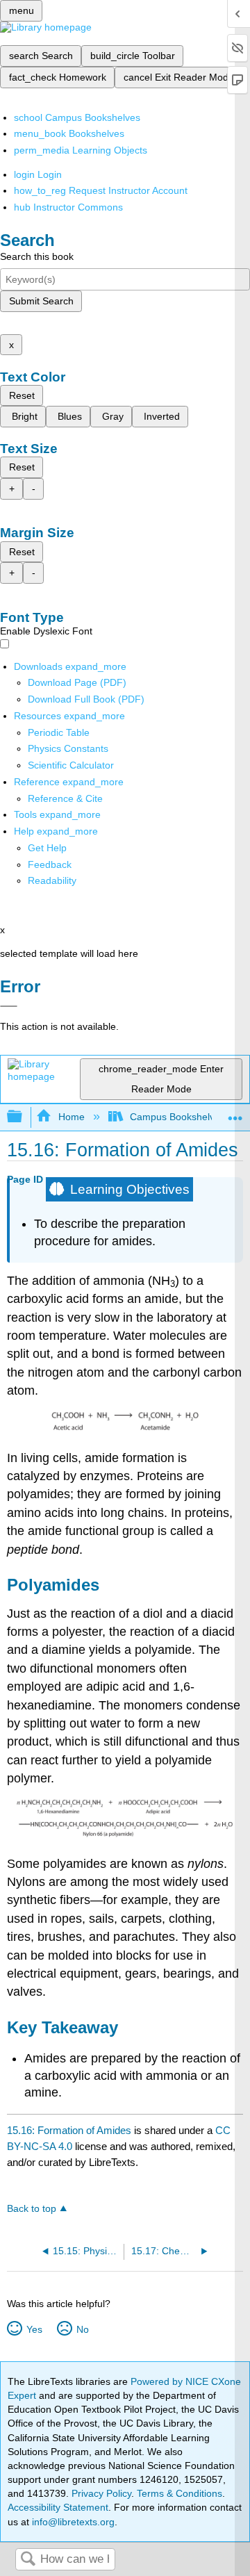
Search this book (37, 256)
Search (28, 2560)
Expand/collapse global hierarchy (24, 1117)
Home (71, 1117)
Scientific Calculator (71, 765)
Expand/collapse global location (235, 1113)
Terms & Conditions (180, 2493)
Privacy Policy (101, 2493)
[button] (50, 864)
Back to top (32, 2209)
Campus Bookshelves (177, 1117)
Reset (22, 395)
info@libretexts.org (72, 2522)
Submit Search (41, 301)
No (82, 2329)
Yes (34, 2329)
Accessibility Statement (58, 2507)
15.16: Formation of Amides (69, 2130)
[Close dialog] (9, 1006)
